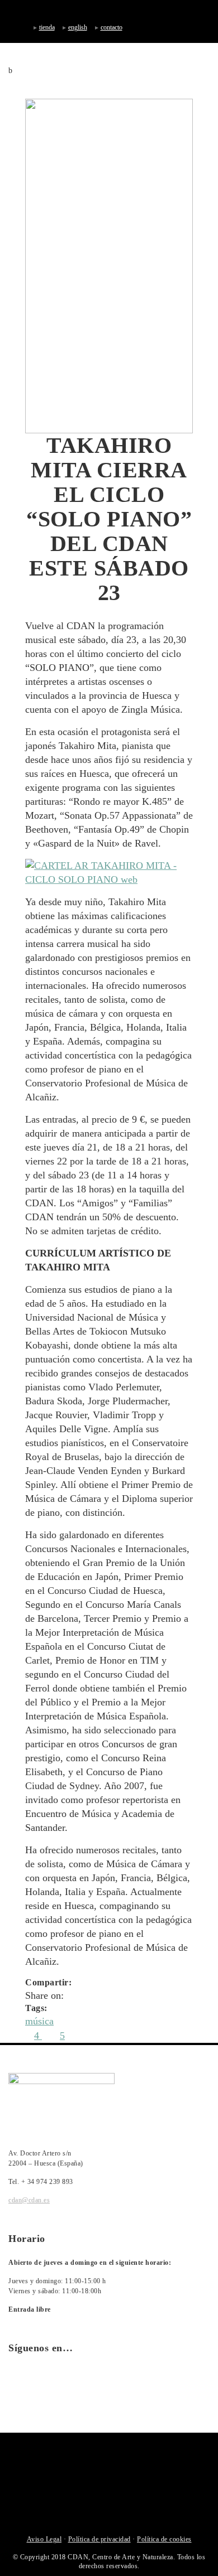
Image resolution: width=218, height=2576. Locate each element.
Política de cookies (164, 2539)
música (39, 2021)
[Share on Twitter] (84, 1995)
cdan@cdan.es (29, 2200)
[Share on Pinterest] (138, 1995)
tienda (47, 27)
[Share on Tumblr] (124, 1995)
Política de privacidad (99, 2539)
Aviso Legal (44, 2539)
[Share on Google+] (97, 1995)
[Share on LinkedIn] (111, 1995)
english (78, 27)
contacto (112, 27)
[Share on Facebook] (70, 1995)
